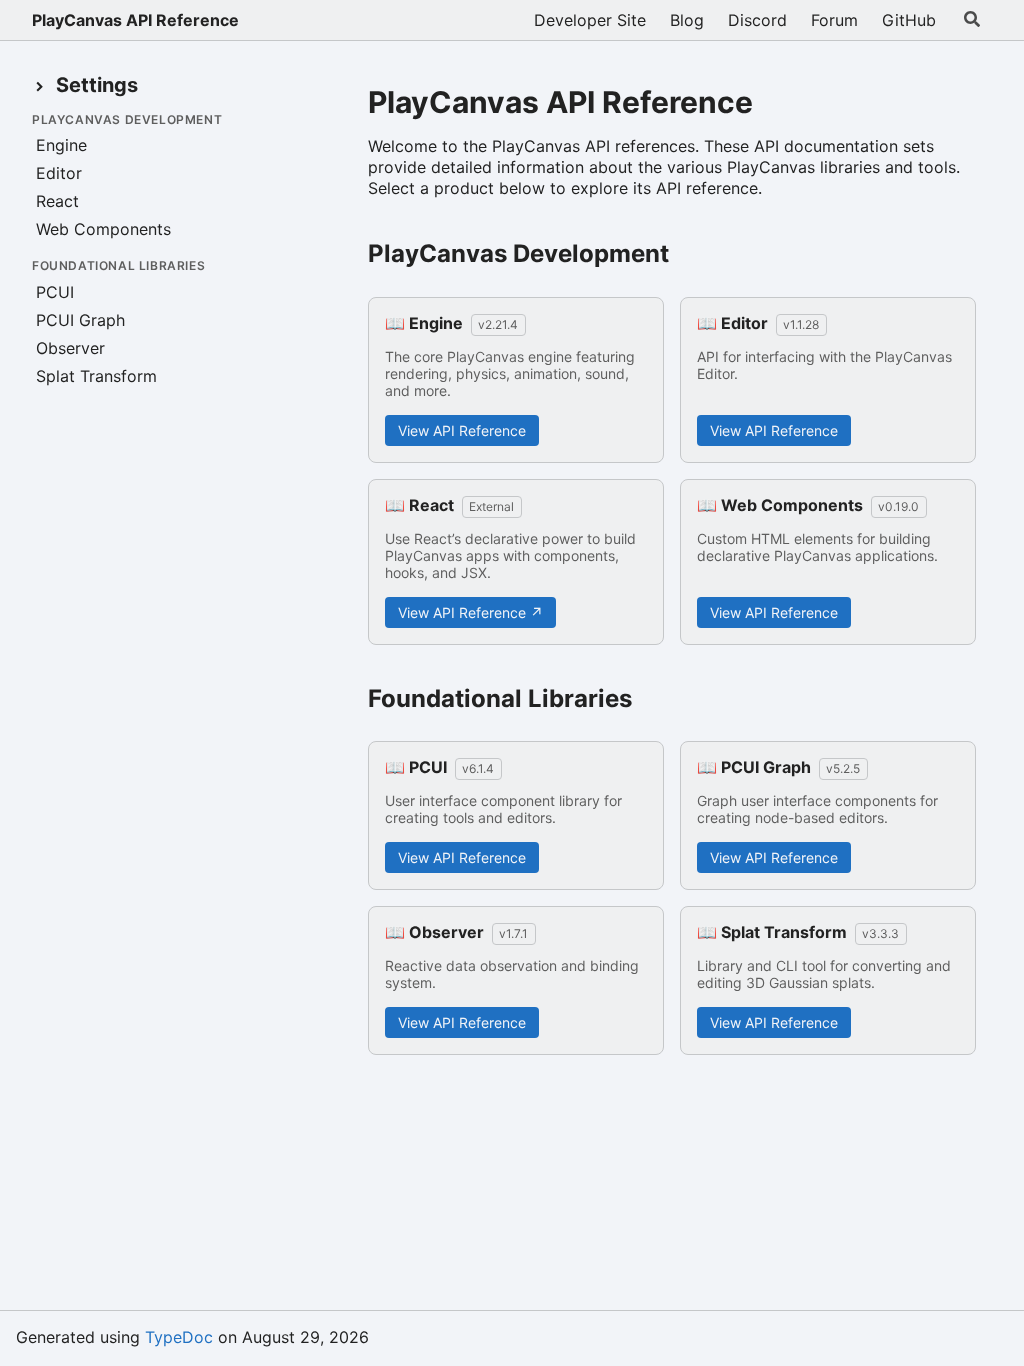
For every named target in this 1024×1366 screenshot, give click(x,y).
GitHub (909, 20)
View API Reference (462, 430)
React (57, 201)
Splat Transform (96, 376)
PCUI (55, 292)
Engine (61, 145)
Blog (687, 20)
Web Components (103, 229)
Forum (834, 20)
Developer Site (590, 20)
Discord (757, 20)
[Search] (972, 20)
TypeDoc (179, 1337)
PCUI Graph (80, 320)
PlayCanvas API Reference (135, 20)
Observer (70, 348)
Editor (59, 173)
